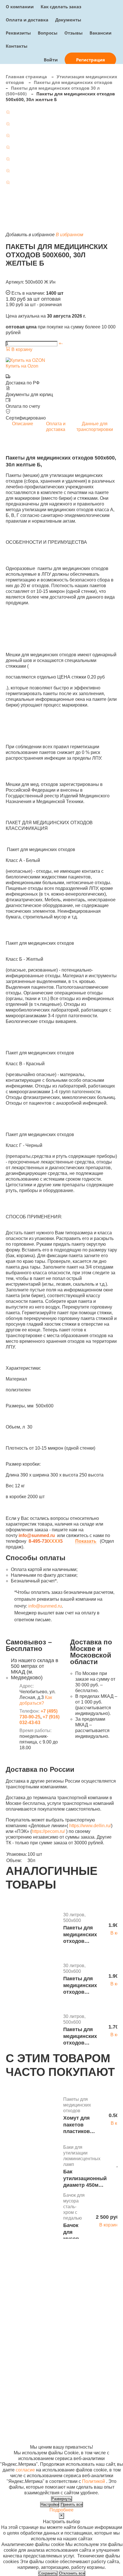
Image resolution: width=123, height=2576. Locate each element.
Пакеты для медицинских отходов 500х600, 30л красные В (80, 1986)
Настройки (50, 2504)
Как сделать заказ (61, 7)
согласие (25, 2470)
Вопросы (48, 33)
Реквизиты (18, 33)
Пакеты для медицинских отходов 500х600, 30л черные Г (80, 1935)
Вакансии (101, 33)
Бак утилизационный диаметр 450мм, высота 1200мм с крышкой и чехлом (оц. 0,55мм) (85, 2179)
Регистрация (91, 60)
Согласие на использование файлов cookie (22, 2436)
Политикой (94, 2481)
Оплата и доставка (27, 20)
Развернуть (61, 2499)
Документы (68, 20)
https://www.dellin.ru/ (90, 1826)
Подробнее (61, 2510)
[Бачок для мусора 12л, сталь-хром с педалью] (32, 2218)
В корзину (21, 349)
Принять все (72, 2504)
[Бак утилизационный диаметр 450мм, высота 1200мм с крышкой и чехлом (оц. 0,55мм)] (32, 2167)
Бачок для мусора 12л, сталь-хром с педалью (75, 2232)
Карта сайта (96, 2396)
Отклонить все (72, 2573)
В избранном (70, 235)
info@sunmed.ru (45, 1606)
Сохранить (48, 2573)
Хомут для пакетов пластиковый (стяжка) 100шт (80, 2125)
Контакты (17, 46)
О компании (20, 7)
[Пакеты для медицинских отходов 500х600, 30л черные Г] (32, 1929)
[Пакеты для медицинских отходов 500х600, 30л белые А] (32, 2031)
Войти (51, 60)
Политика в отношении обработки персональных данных (21, 2413)
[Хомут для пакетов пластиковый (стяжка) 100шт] (32, 2116)
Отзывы (74, 33)
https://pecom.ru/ (48, 1831)
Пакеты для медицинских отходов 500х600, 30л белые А (80, 2036)
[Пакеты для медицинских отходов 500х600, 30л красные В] (32, 1980)
